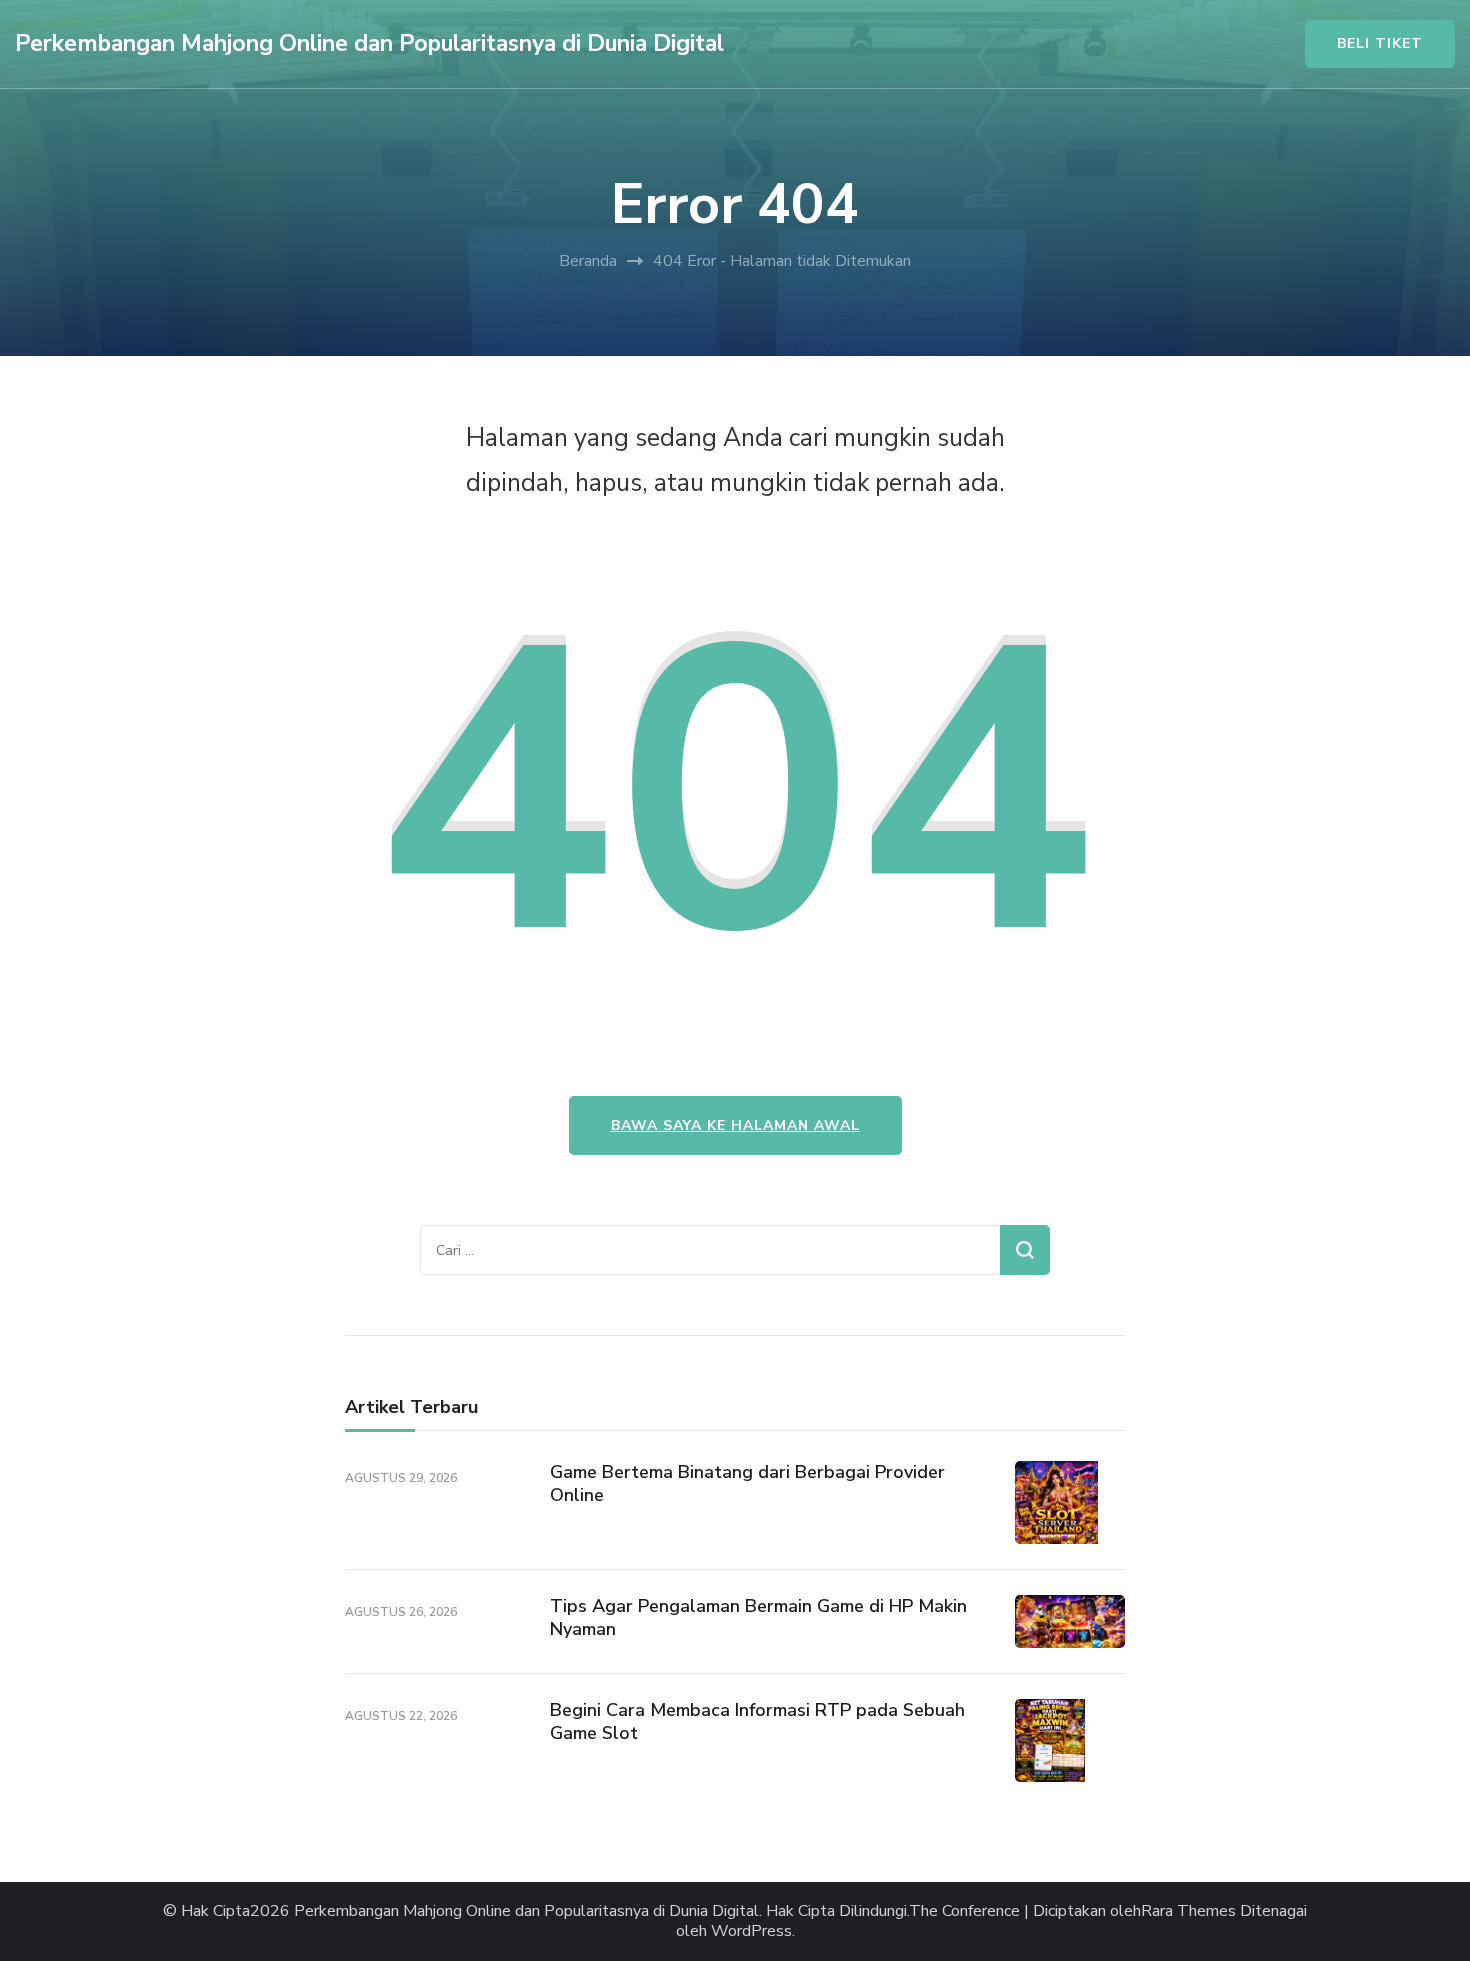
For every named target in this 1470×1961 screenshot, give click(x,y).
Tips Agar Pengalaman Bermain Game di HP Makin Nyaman (758, 1617)
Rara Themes (1188, 1911)
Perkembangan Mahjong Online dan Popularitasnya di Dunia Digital (369, 43)
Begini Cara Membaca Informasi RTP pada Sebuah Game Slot (757, 1721)
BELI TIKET (1380, 43)
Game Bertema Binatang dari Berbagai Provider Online (747, 1483)
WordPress (751, 1931)
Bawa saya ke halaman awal (735, 1125)
